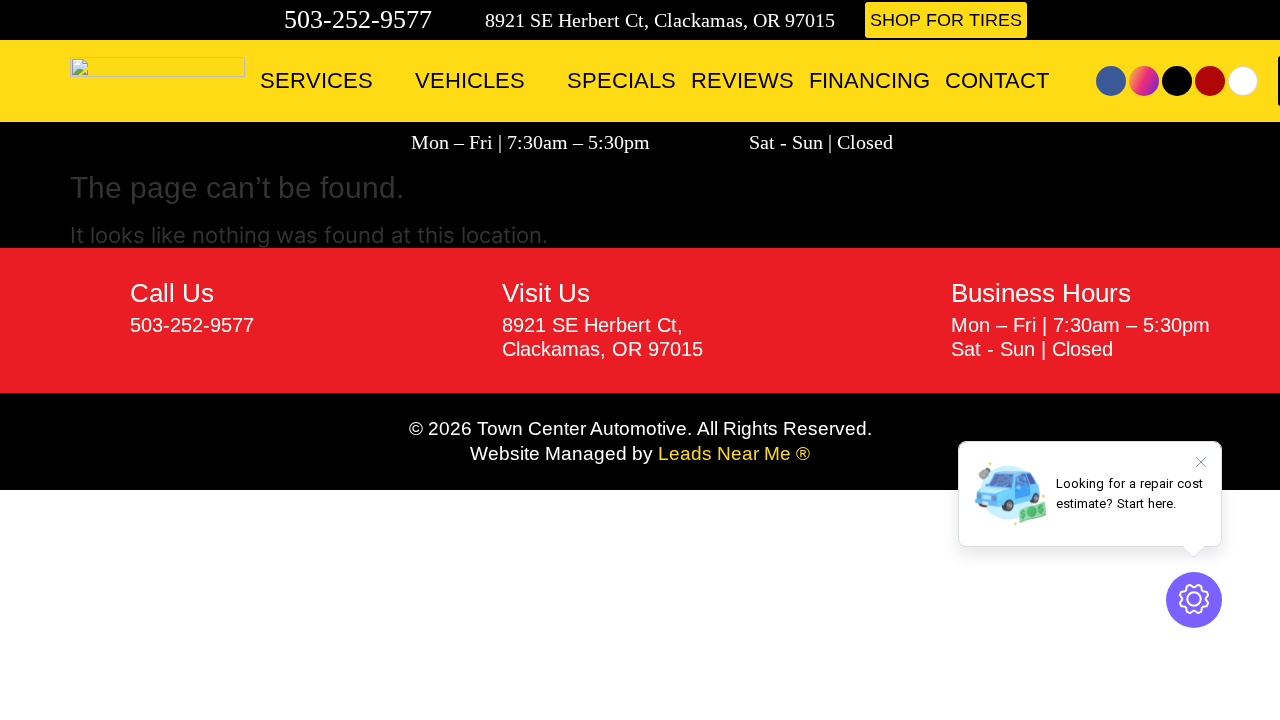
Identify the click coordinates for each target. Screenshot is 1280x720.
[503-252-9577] (265, 20)
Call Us (172, 293)
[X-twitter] (1177, 81)
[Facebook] (1111, 81)
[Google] (1243, 81)
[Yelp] (1210, 81)
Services (316, 80)
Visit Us (546, 293)
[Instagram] (1144, 81)
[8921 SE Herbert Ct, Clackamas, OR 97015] (470, 20)
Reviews (742, 80)
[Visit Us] (464, 320)
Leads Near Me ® (734, 453)
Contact (997, 80)
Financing (869, 80)
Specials (621, 80)
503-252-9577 (358, 19)
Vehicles (470, 80)
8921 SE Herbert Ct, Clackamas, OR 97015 (660, 20)
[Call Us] (92, 308)
